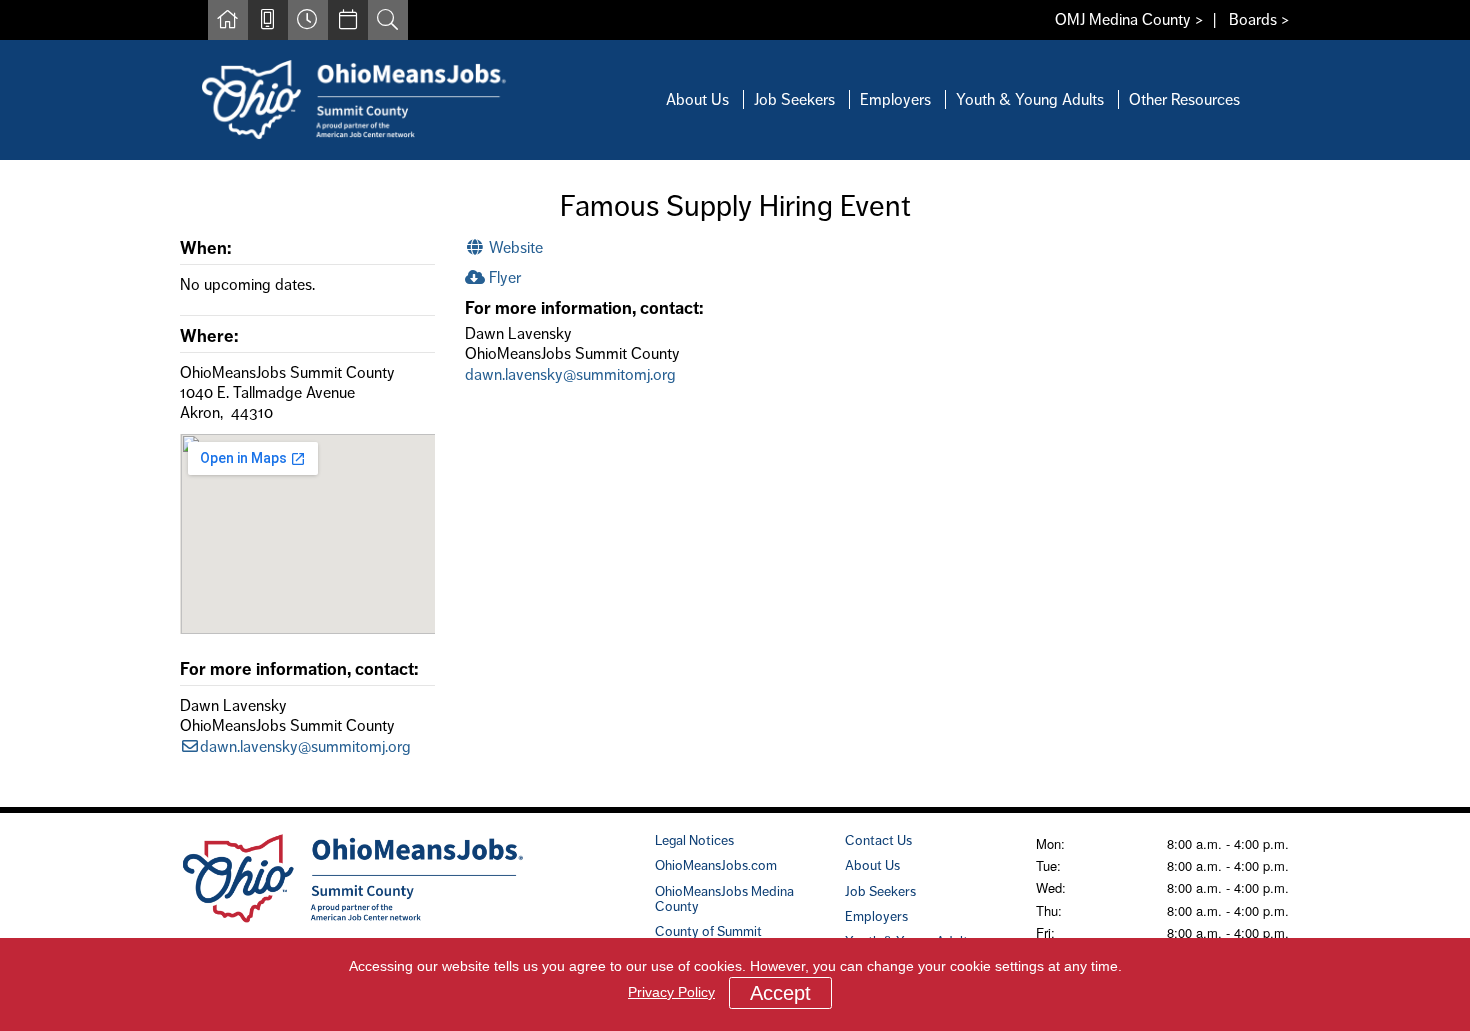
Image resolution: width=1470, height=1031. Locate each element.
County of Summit (708, 931)
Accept (780, 993)
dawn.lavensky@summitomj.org (305, 746)
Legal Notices (694, 840)
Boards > (1259, 19)
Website (514, 247)
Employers (895, 99)
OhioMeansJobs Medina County (724, 898)
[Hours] (308, 20)
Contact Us (878, 840)
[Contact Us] (268, 20)
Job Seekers (794, 99)
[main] (735, 483)
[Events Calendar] (348, 20)
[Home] (228, 20)
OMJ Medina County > (1129, 19)
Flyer (503, 277)
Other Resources (1184, 99)
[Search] (388, 20)
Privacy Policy (671, 992)
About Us (697, 99)
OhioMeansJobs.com (716, 865)
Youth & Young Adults (1030, 99)
